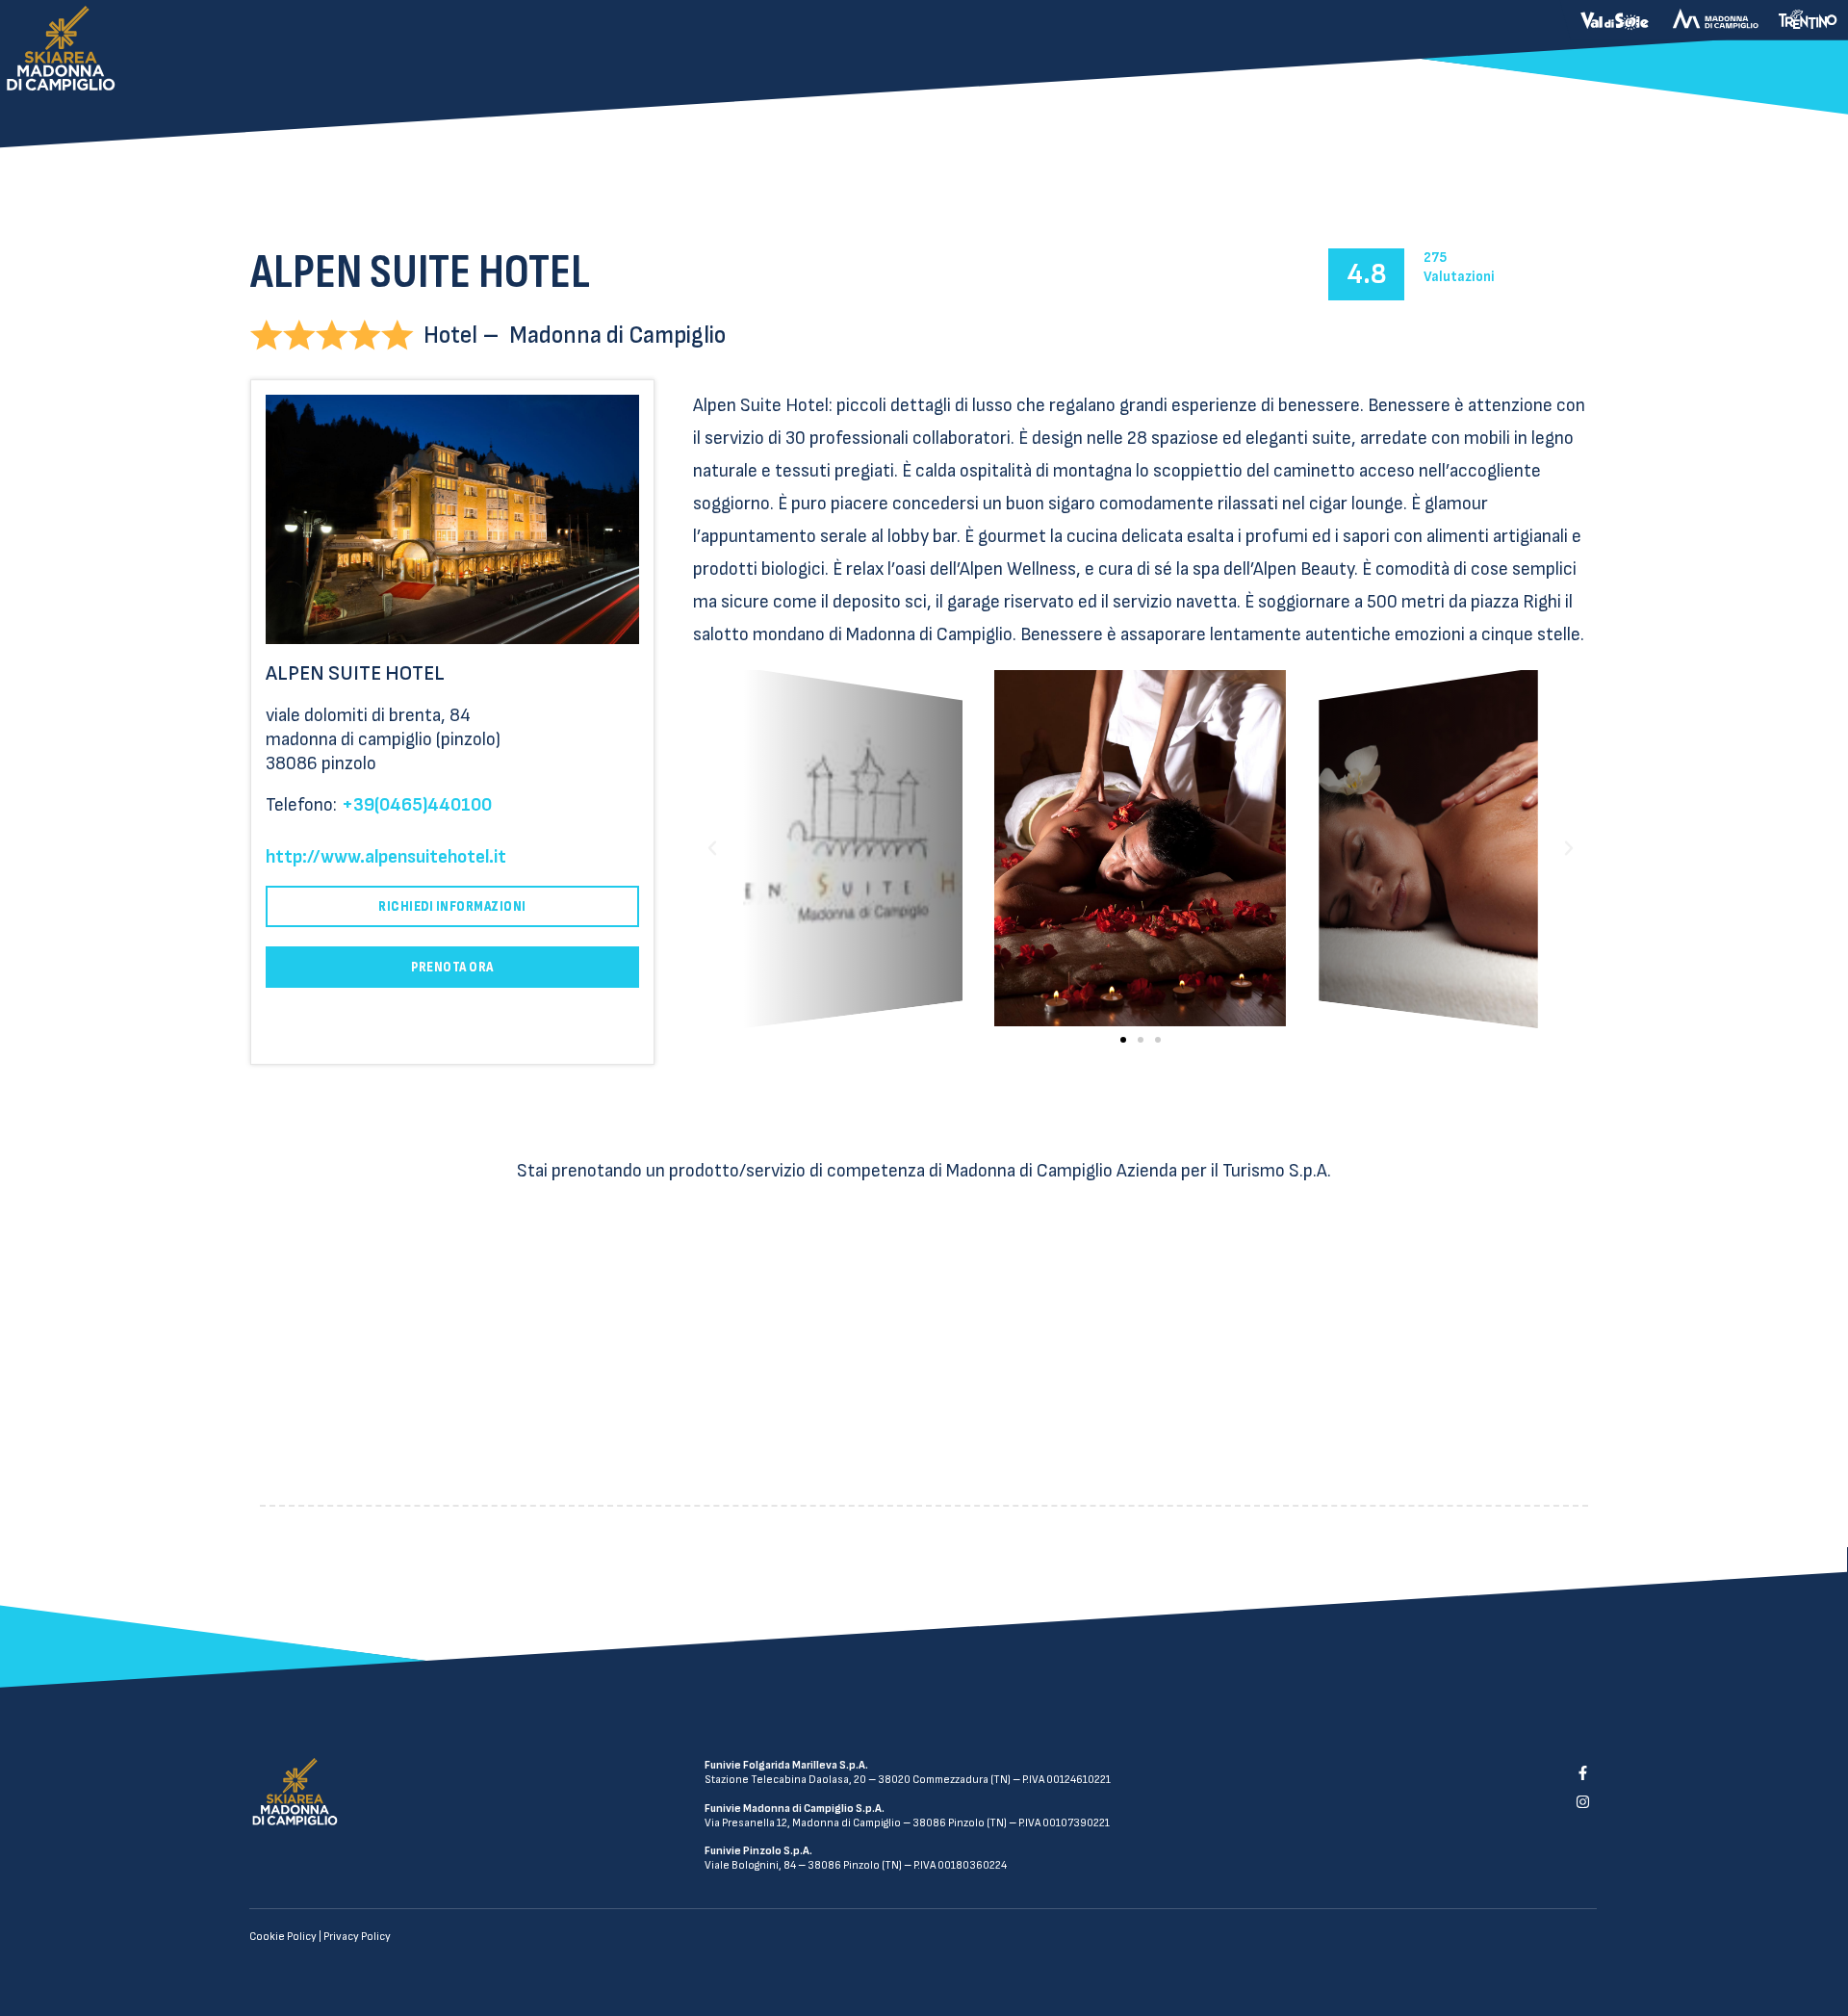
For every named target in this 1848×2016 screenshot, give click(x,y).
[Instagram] (1582, 1802)
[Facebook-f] (1582, 1772)
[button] (1123, 1040)
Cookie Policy (283, 1937)
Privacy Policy (357, 1937)
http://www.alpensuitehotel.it (386, 857)
